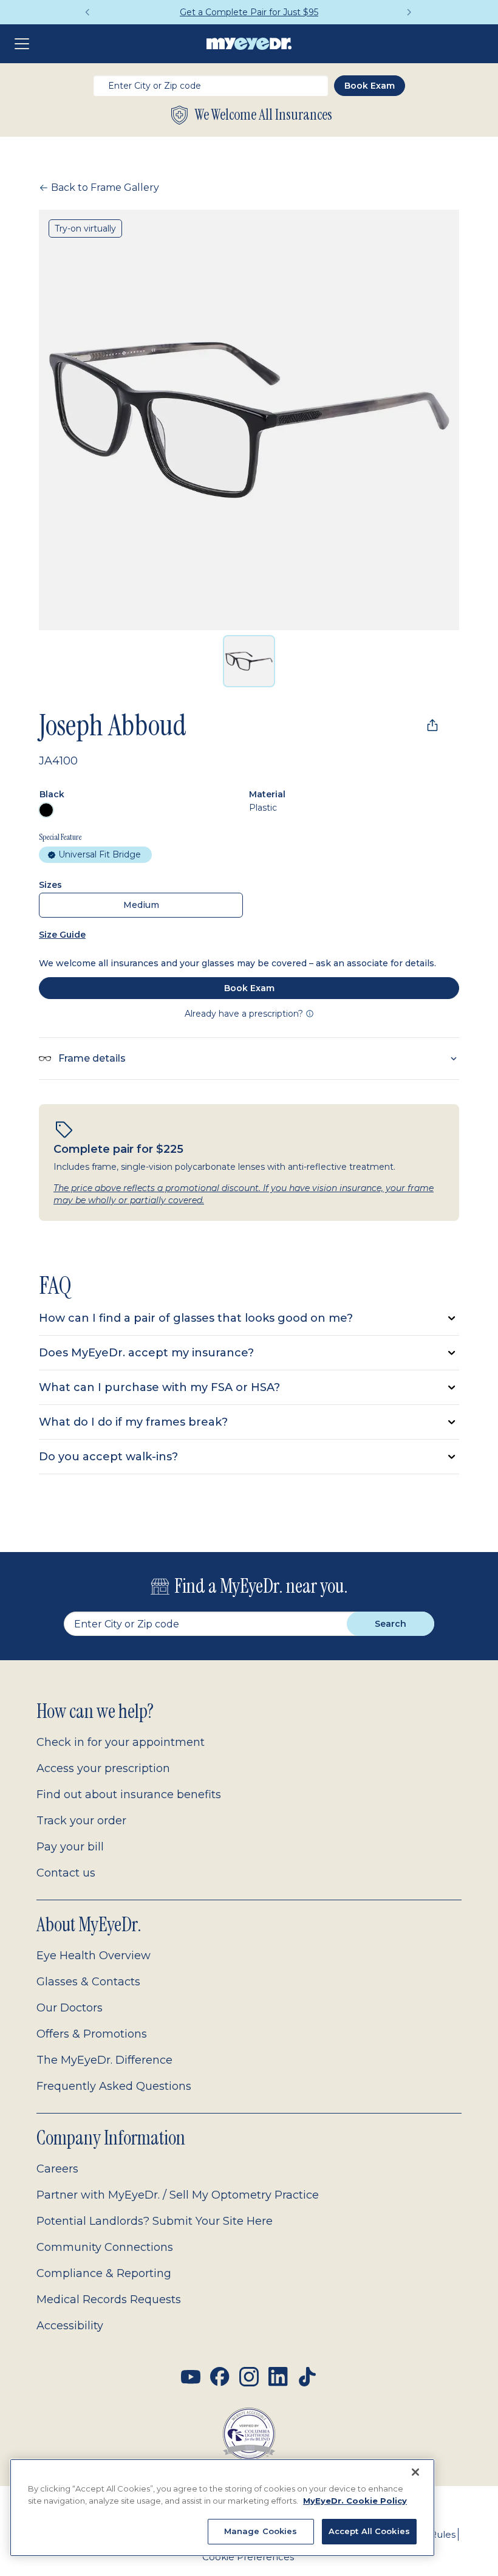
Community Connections (105, 2247)
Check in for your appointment (121, 1742)
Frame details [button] (92, 1058)
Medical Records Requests (109, 2300)
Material (267, 794)
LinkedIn (278, 2377)
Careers (57, 2169)
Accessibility (70, 2326)
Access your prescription (103, 1768)
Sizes (50, 885)
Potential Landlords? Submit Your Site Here (155, 2221)
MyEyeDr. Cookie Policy (355, 2501)
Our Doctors (70, 2008)
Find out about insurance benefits (129, 1795)
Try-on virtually (85, 228)
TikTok (307, 2377)
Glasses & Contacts (88, 1982)
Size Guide (62, 935)
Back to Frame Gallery (105, 187)
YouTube (191, 2377)
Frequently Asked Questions (114, 2086)
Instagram (249, 2377)
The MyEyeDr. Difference (104, 2060)
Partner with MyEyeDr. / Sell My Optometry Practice (178, 2195)
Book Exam (249, 988)
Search (391, 1624)
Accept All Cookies (369, 2531)
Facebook (220, 2377)
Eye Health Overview (94, 1956)
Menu (24, 44)
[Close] (415, 2472)
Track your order (81, 1821)
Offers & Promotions (92, 2034)
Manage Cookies (261, 2531)
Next (410, 12)
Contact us (66, 1873)
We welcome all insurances (264, 115)
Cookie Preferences (248, 2557)
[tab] (249, 661)
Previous (88, 12)
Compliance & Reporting (104, 2273)
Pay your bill (70, 1847)
